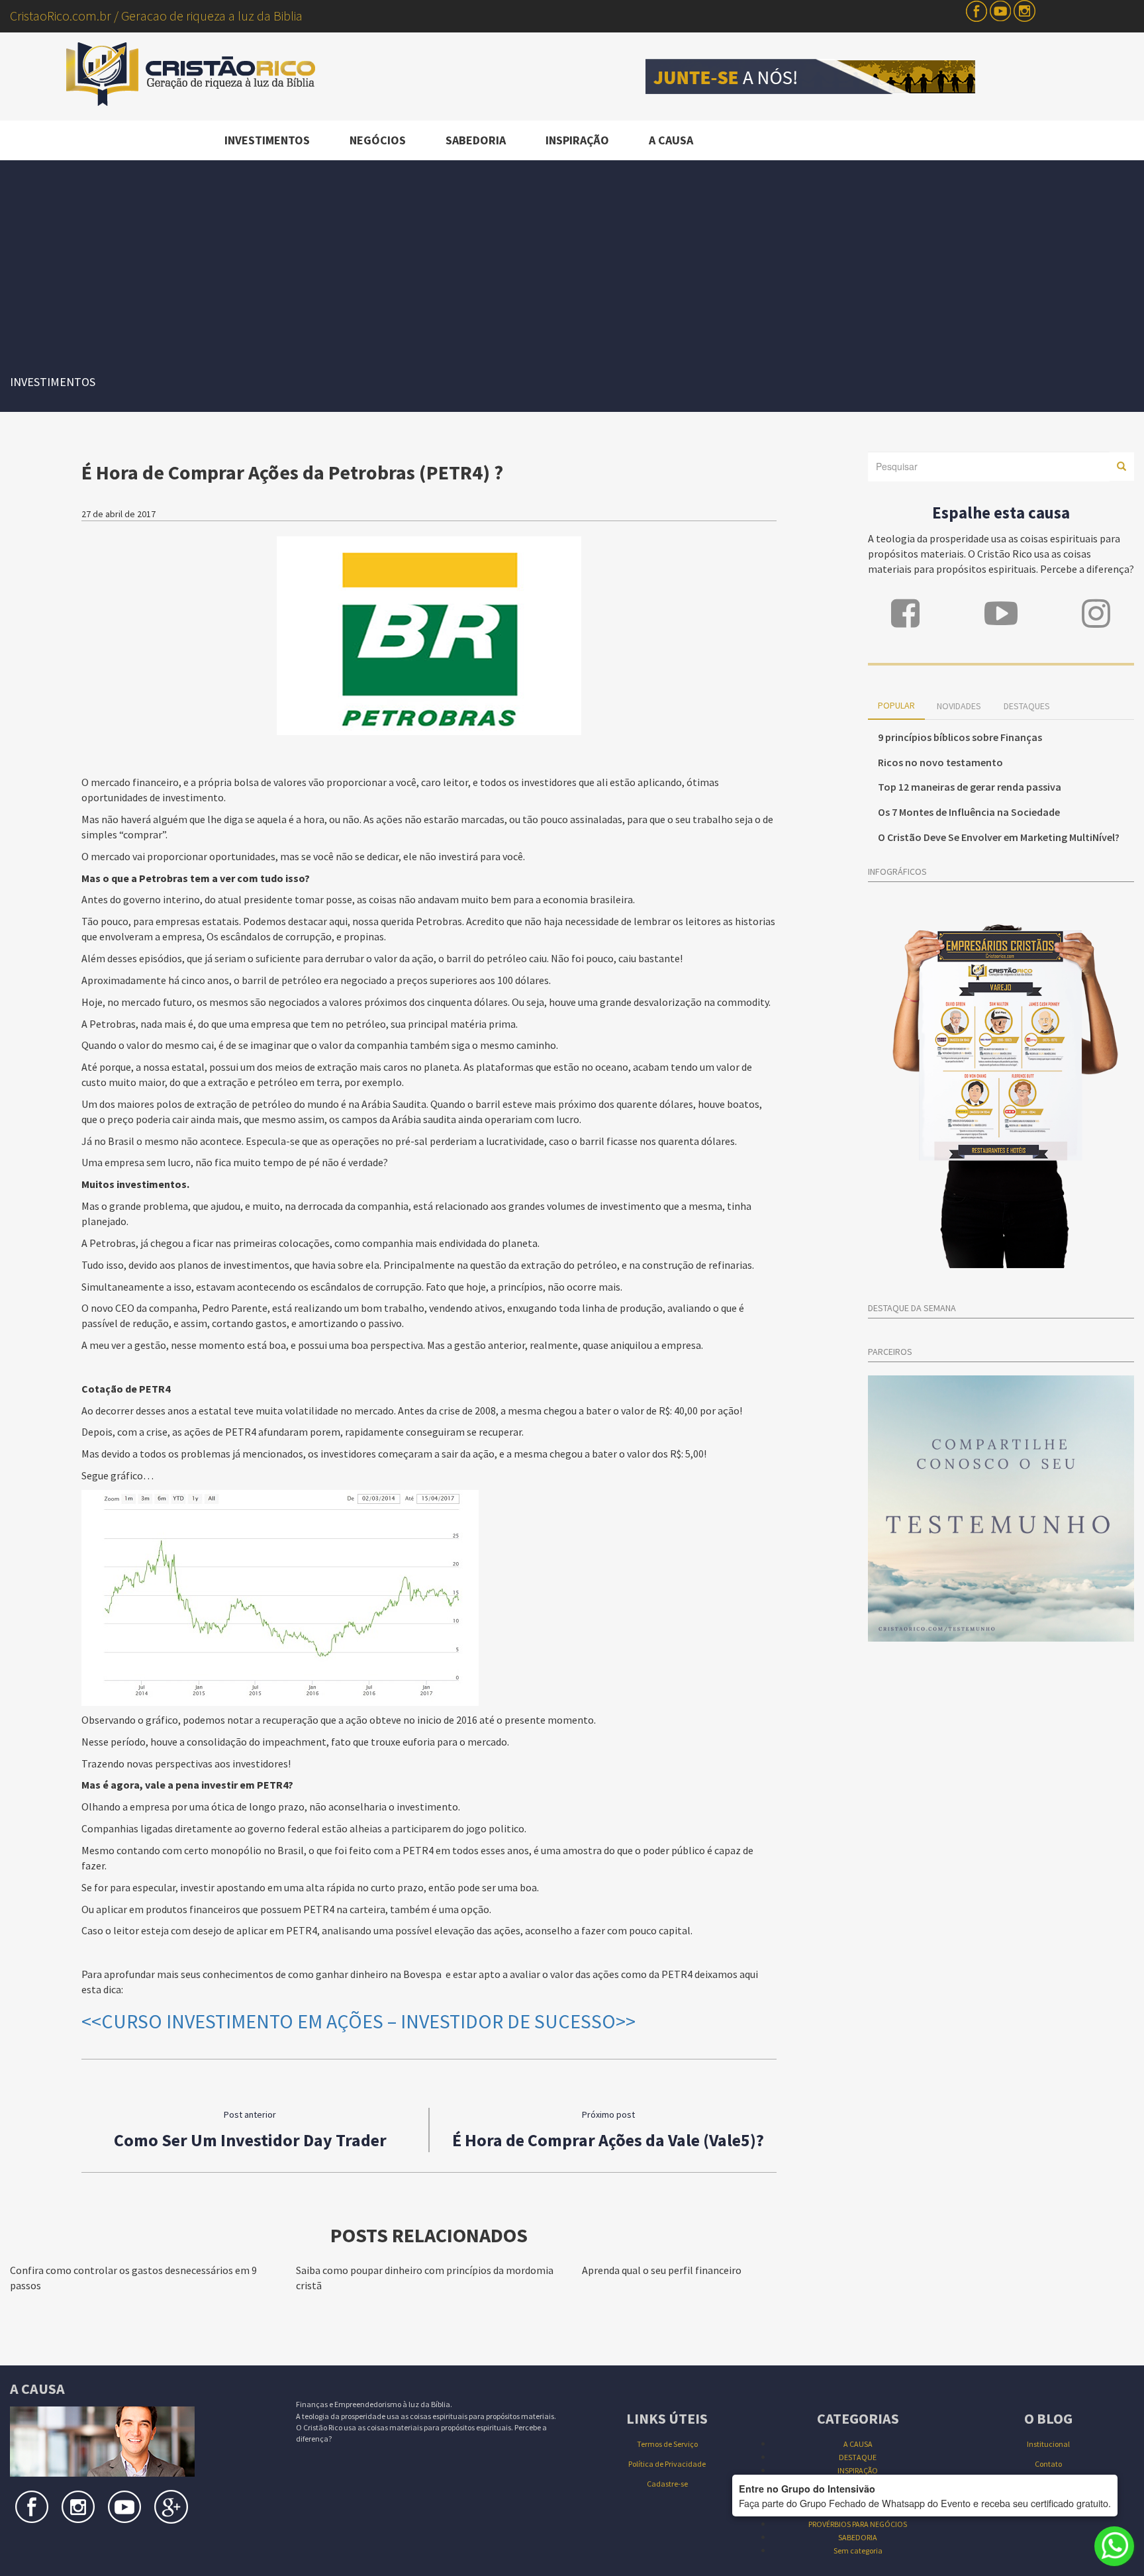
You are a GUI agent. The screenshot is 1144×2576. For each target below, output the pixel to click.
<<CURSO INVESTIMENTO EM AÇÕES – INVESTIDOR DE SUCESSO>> (358, 2021)
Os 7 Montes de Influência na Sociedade (969, 812)
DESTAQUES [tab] (1027, 706)
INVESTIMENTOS (267, 140)
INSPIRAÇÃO (577, 140)
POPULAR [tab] (896, 705)
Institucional (1048, 2444)
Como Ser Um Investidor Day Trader (250, 2140)
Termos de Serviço (667, 2444)
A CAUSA (671, 140)
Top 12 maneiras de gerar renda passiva (970, 787)
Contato (1048, 2464)
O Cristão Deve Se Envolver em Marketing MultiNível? (999, 837)
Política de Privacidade (667, 2464)
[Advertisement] (572, 260)
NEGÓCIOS (378, 140)
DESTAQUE (858, 2457)
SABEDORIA (476, 140)
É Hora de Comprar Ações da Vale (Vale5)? (608, 2140)
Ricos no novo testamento (940, 762)
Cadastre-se (667, 2484)
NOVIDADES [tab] (959, 706)
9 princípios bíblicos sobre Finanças (960, 737)
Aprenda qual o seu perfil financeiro (662, 2270)
